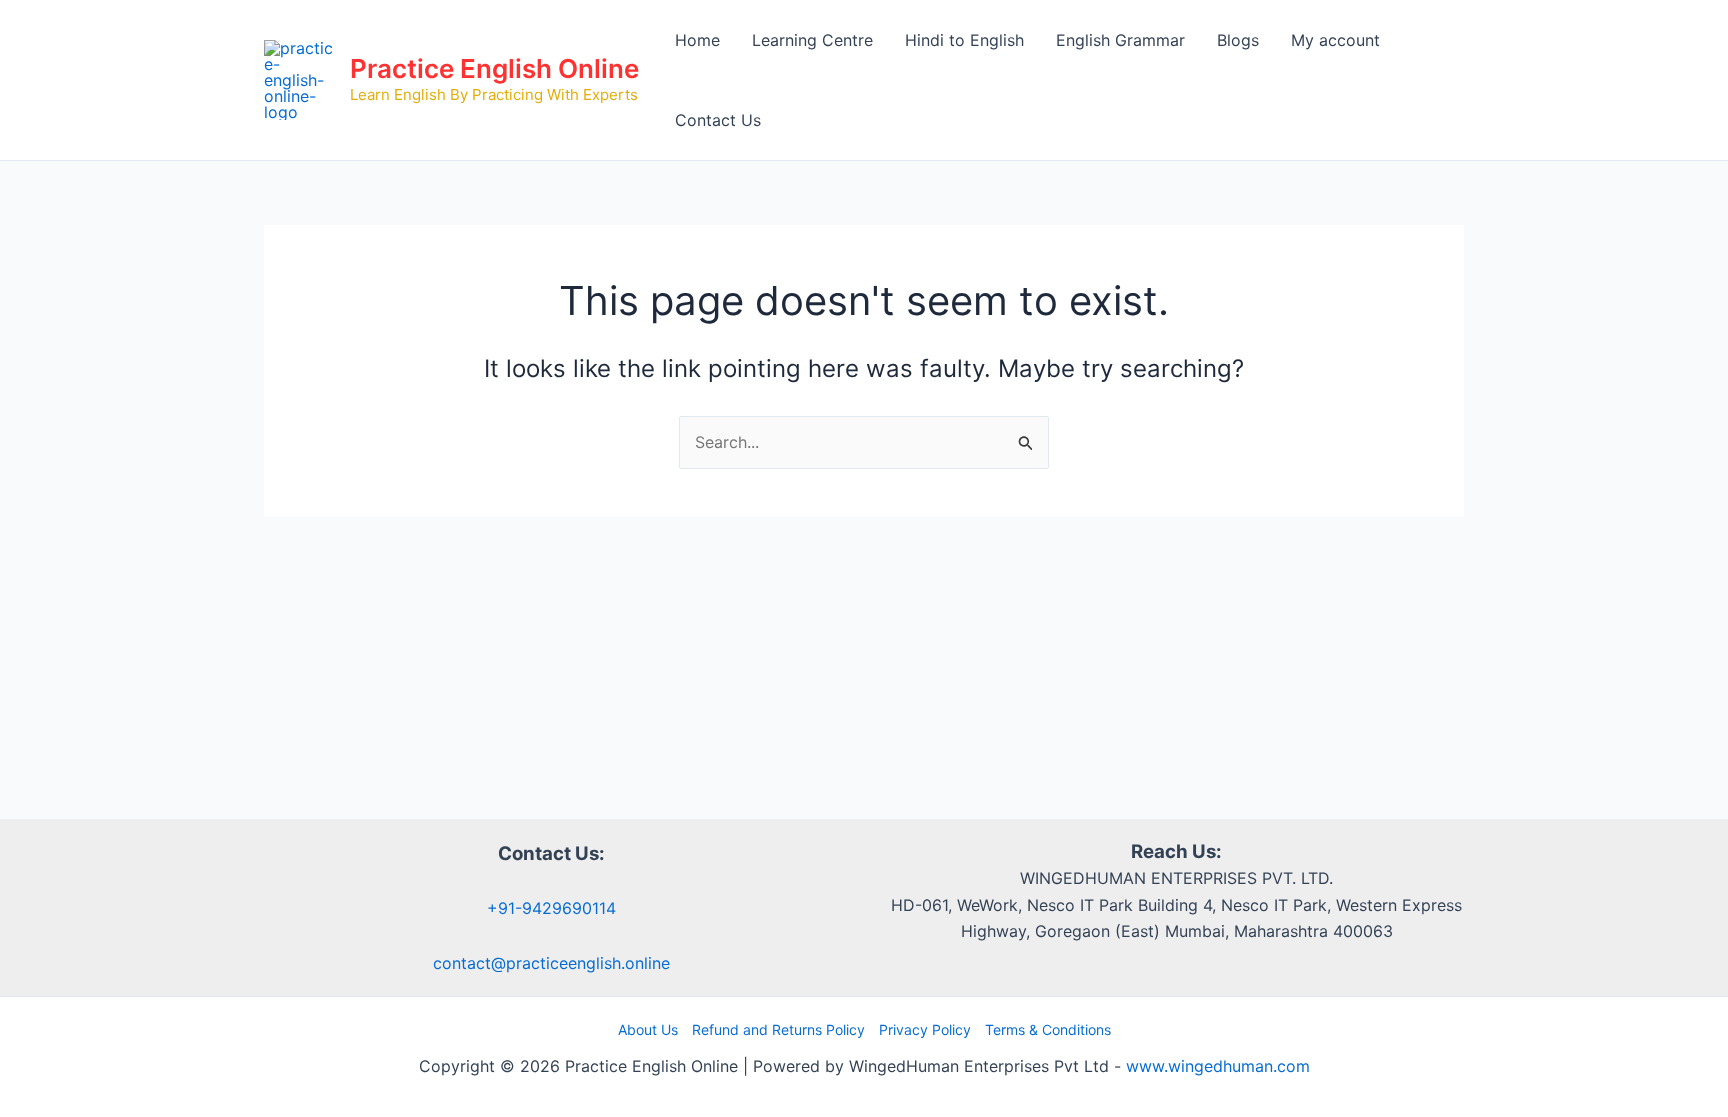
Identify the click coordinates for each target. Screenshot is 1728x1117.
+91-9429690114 (551, 908)
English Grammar (1120, 40)
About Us (648, 1029)
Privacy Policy (925, 1029)
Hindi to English (964, 40)
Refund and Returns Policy (778, 1029)
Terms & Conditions (1048, 1029)
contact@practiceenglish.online (551, 963)
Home (697, 40)
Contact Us (718, 120)
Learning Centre (812, 40)
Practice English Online (494, 68)
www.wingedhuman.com (1218, 1066)
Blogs (1238, 40)
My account (1335, 40)
